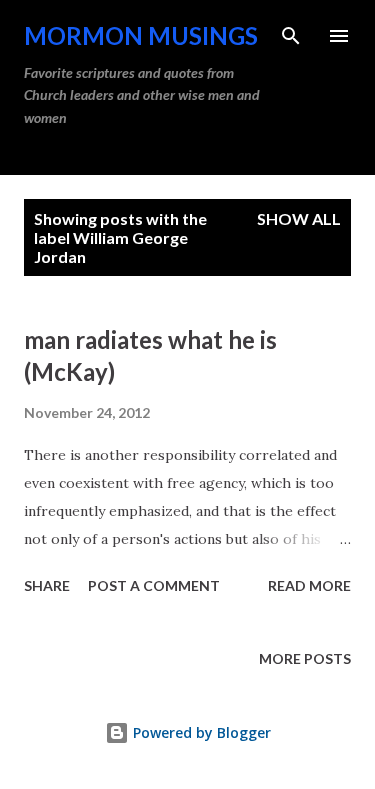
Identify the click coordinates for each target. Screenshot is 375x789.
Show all (299, 218)
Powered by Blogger (200, 732)
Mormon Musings (141, 35)
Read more (309, 585)
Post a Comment (154, 585)
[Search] (291, 36)
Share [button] (47, 585)
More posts (305, 658)
